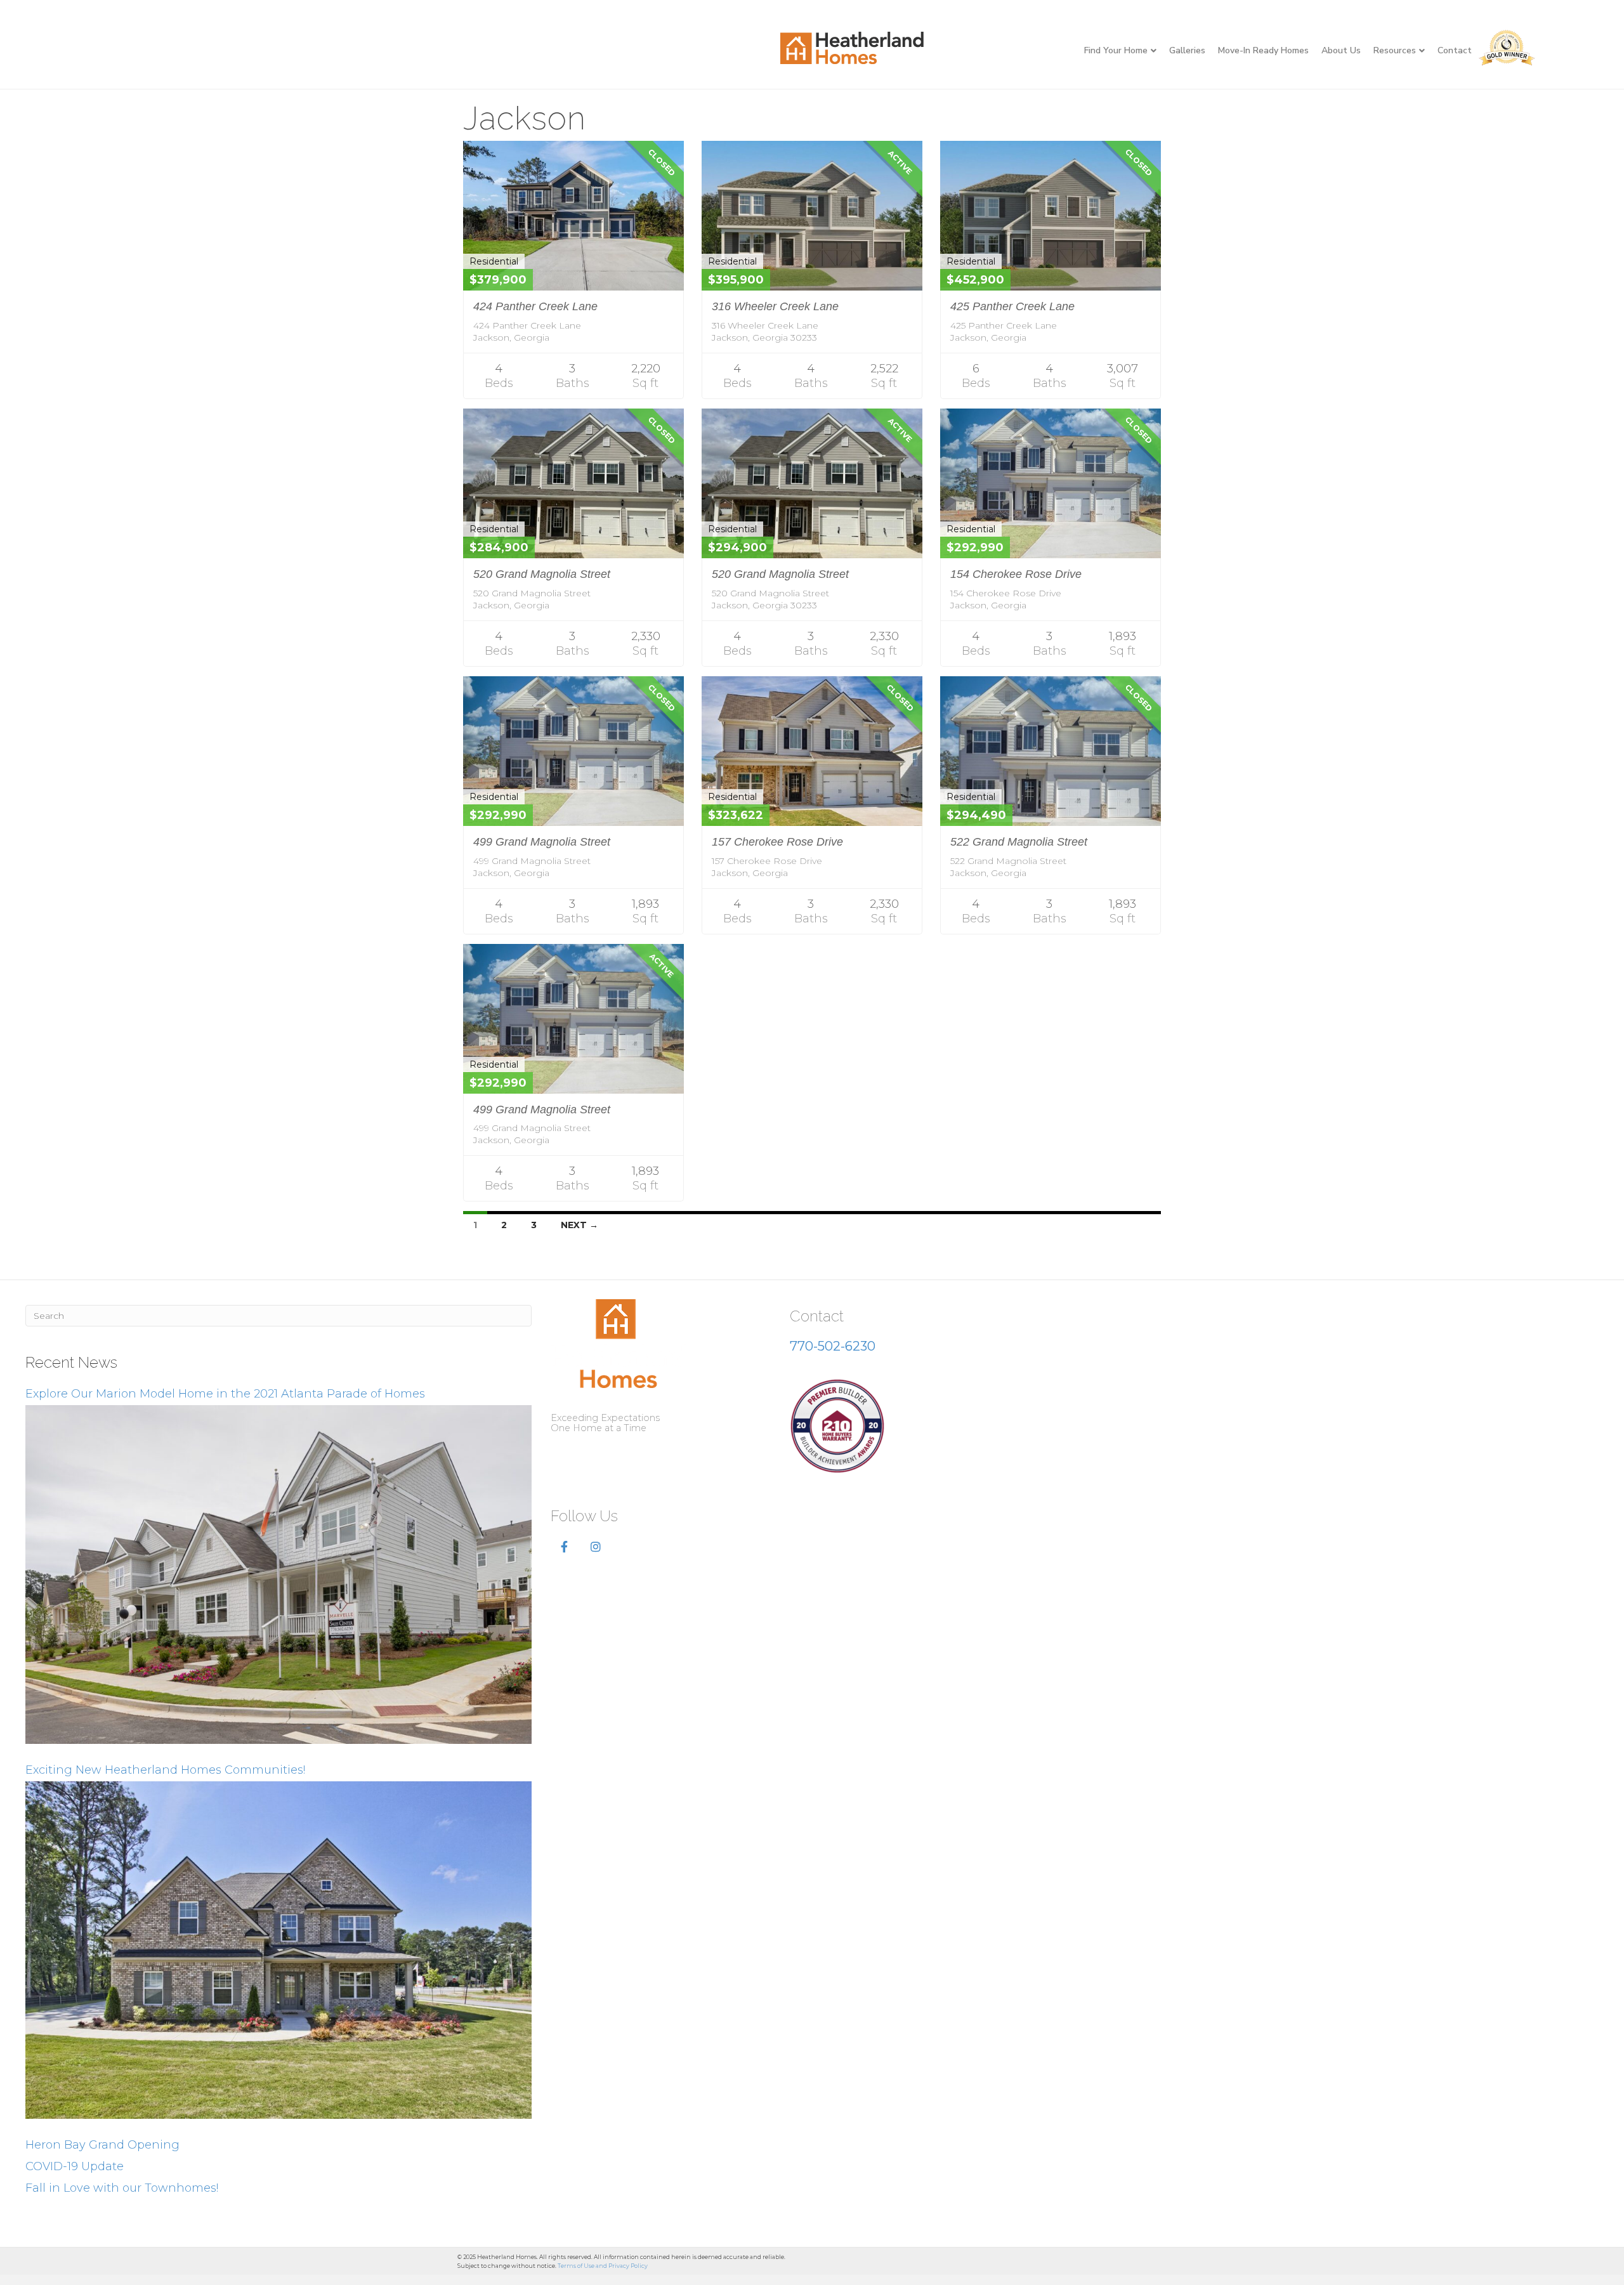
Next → (580, 1225)
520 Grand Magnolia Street (542, 574)
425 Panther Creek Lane (1012, 306)
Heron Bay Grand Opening (102, 2145)
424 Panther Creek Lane (535, 306)
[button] (564, 1547)
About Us (1341, 50)
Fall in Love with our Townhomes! (122, 2188)
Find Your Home (1116, 50)
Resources (1395, 50)
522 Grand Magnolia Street (1019, 842)
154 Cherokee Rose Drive (1016, 574)
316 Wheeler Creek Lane (775, 306)
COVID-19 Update (75, 2166)
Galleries (1187, 50)
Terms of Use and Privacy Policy (603, 2266)
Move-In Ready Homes (1263, 50)
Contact (1455, 50)
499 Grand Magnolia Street (542, 842)
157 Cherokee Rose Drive (777, 842)
